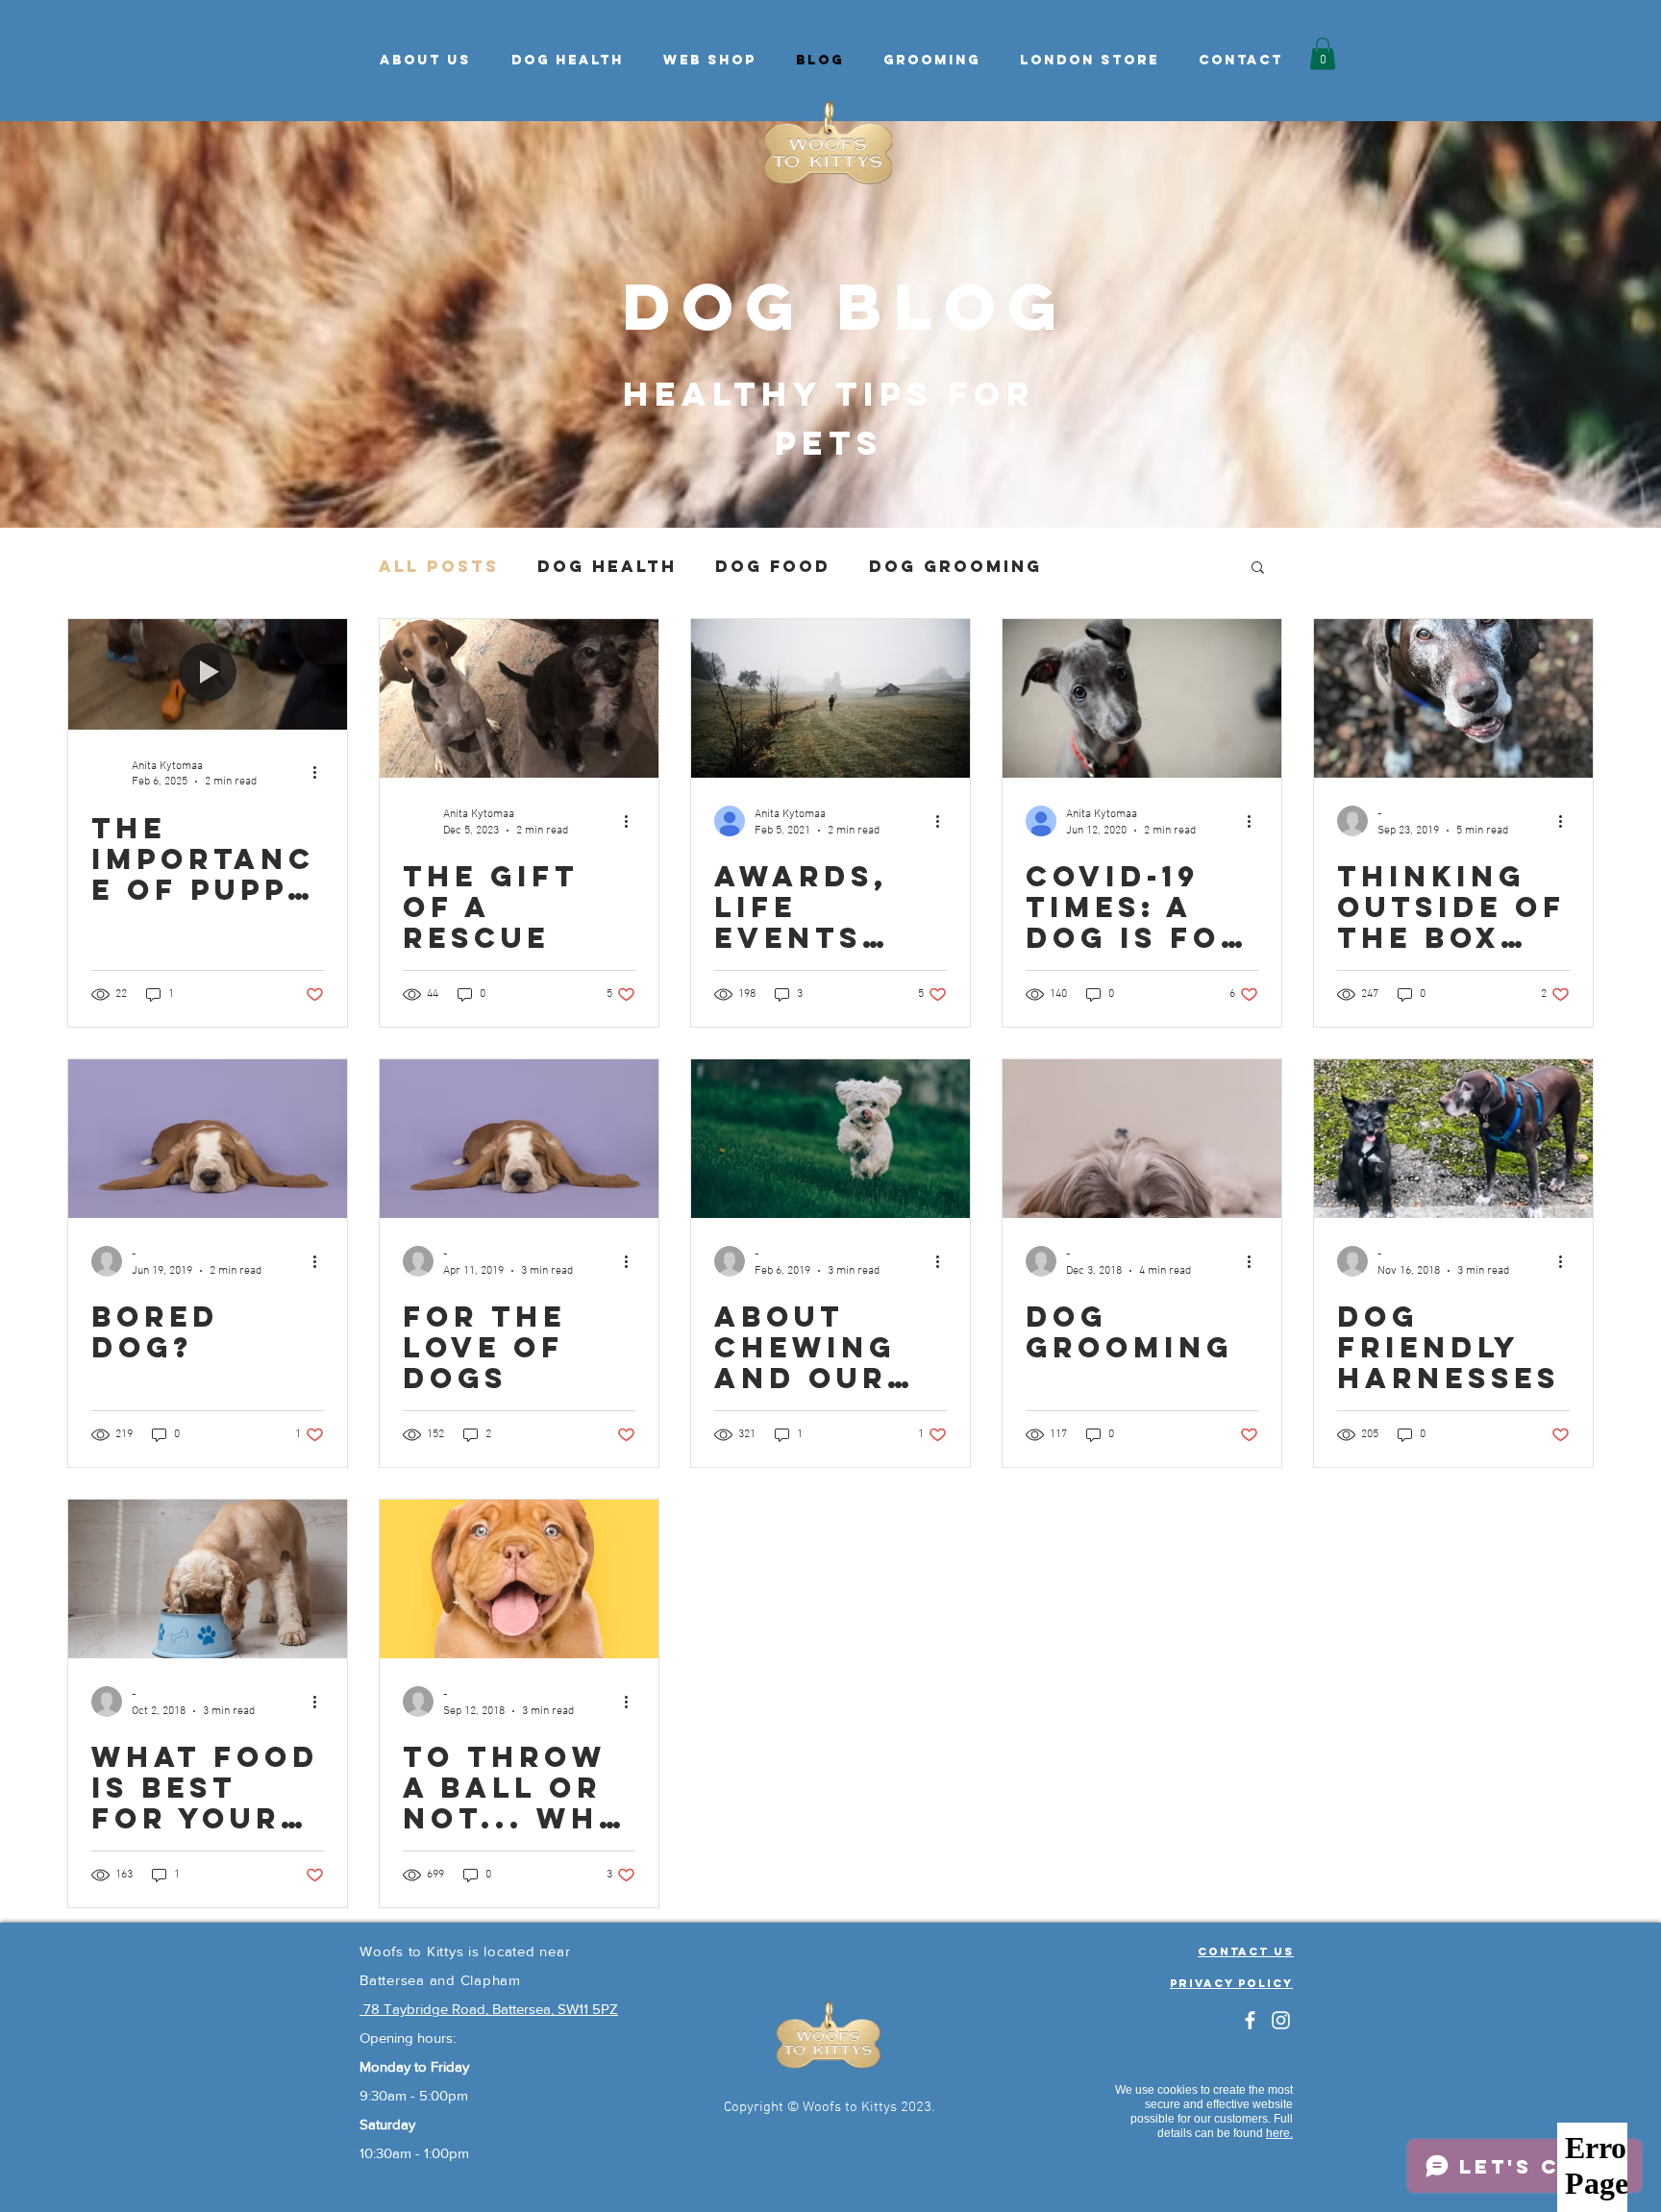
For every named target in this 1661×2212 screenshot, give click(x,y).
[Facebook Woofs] (1250, 2020)
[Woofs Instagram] (1281, 2020)
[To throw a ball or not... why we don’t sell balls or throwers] (519, 1579)
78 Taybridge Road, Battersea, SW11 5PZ (489, 2009)
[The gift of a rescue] (519, 698)
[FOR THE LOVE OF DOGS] (519, 1139)
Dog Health (607, 566)
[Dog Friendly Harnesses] (1453, 1139)
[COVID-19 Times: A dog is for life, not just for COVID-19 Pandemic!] (1142, 698)
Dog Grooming (955, 566)
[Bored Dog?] (208, 1139)
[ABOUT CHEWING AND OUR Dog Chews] (830, 1139)
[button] (567, 61)
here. (1279, 2133)
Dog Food (773, 566)
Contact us (1246, 1951)
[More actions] (321, 773)
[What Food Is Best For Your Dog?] (208, 1579)
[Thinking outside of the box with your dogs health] (1453, 698)
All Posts (439, 566)
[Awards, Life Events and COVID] (830, 698)
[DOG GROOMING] (1142, 1139)
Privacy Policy (1231, 1983)
